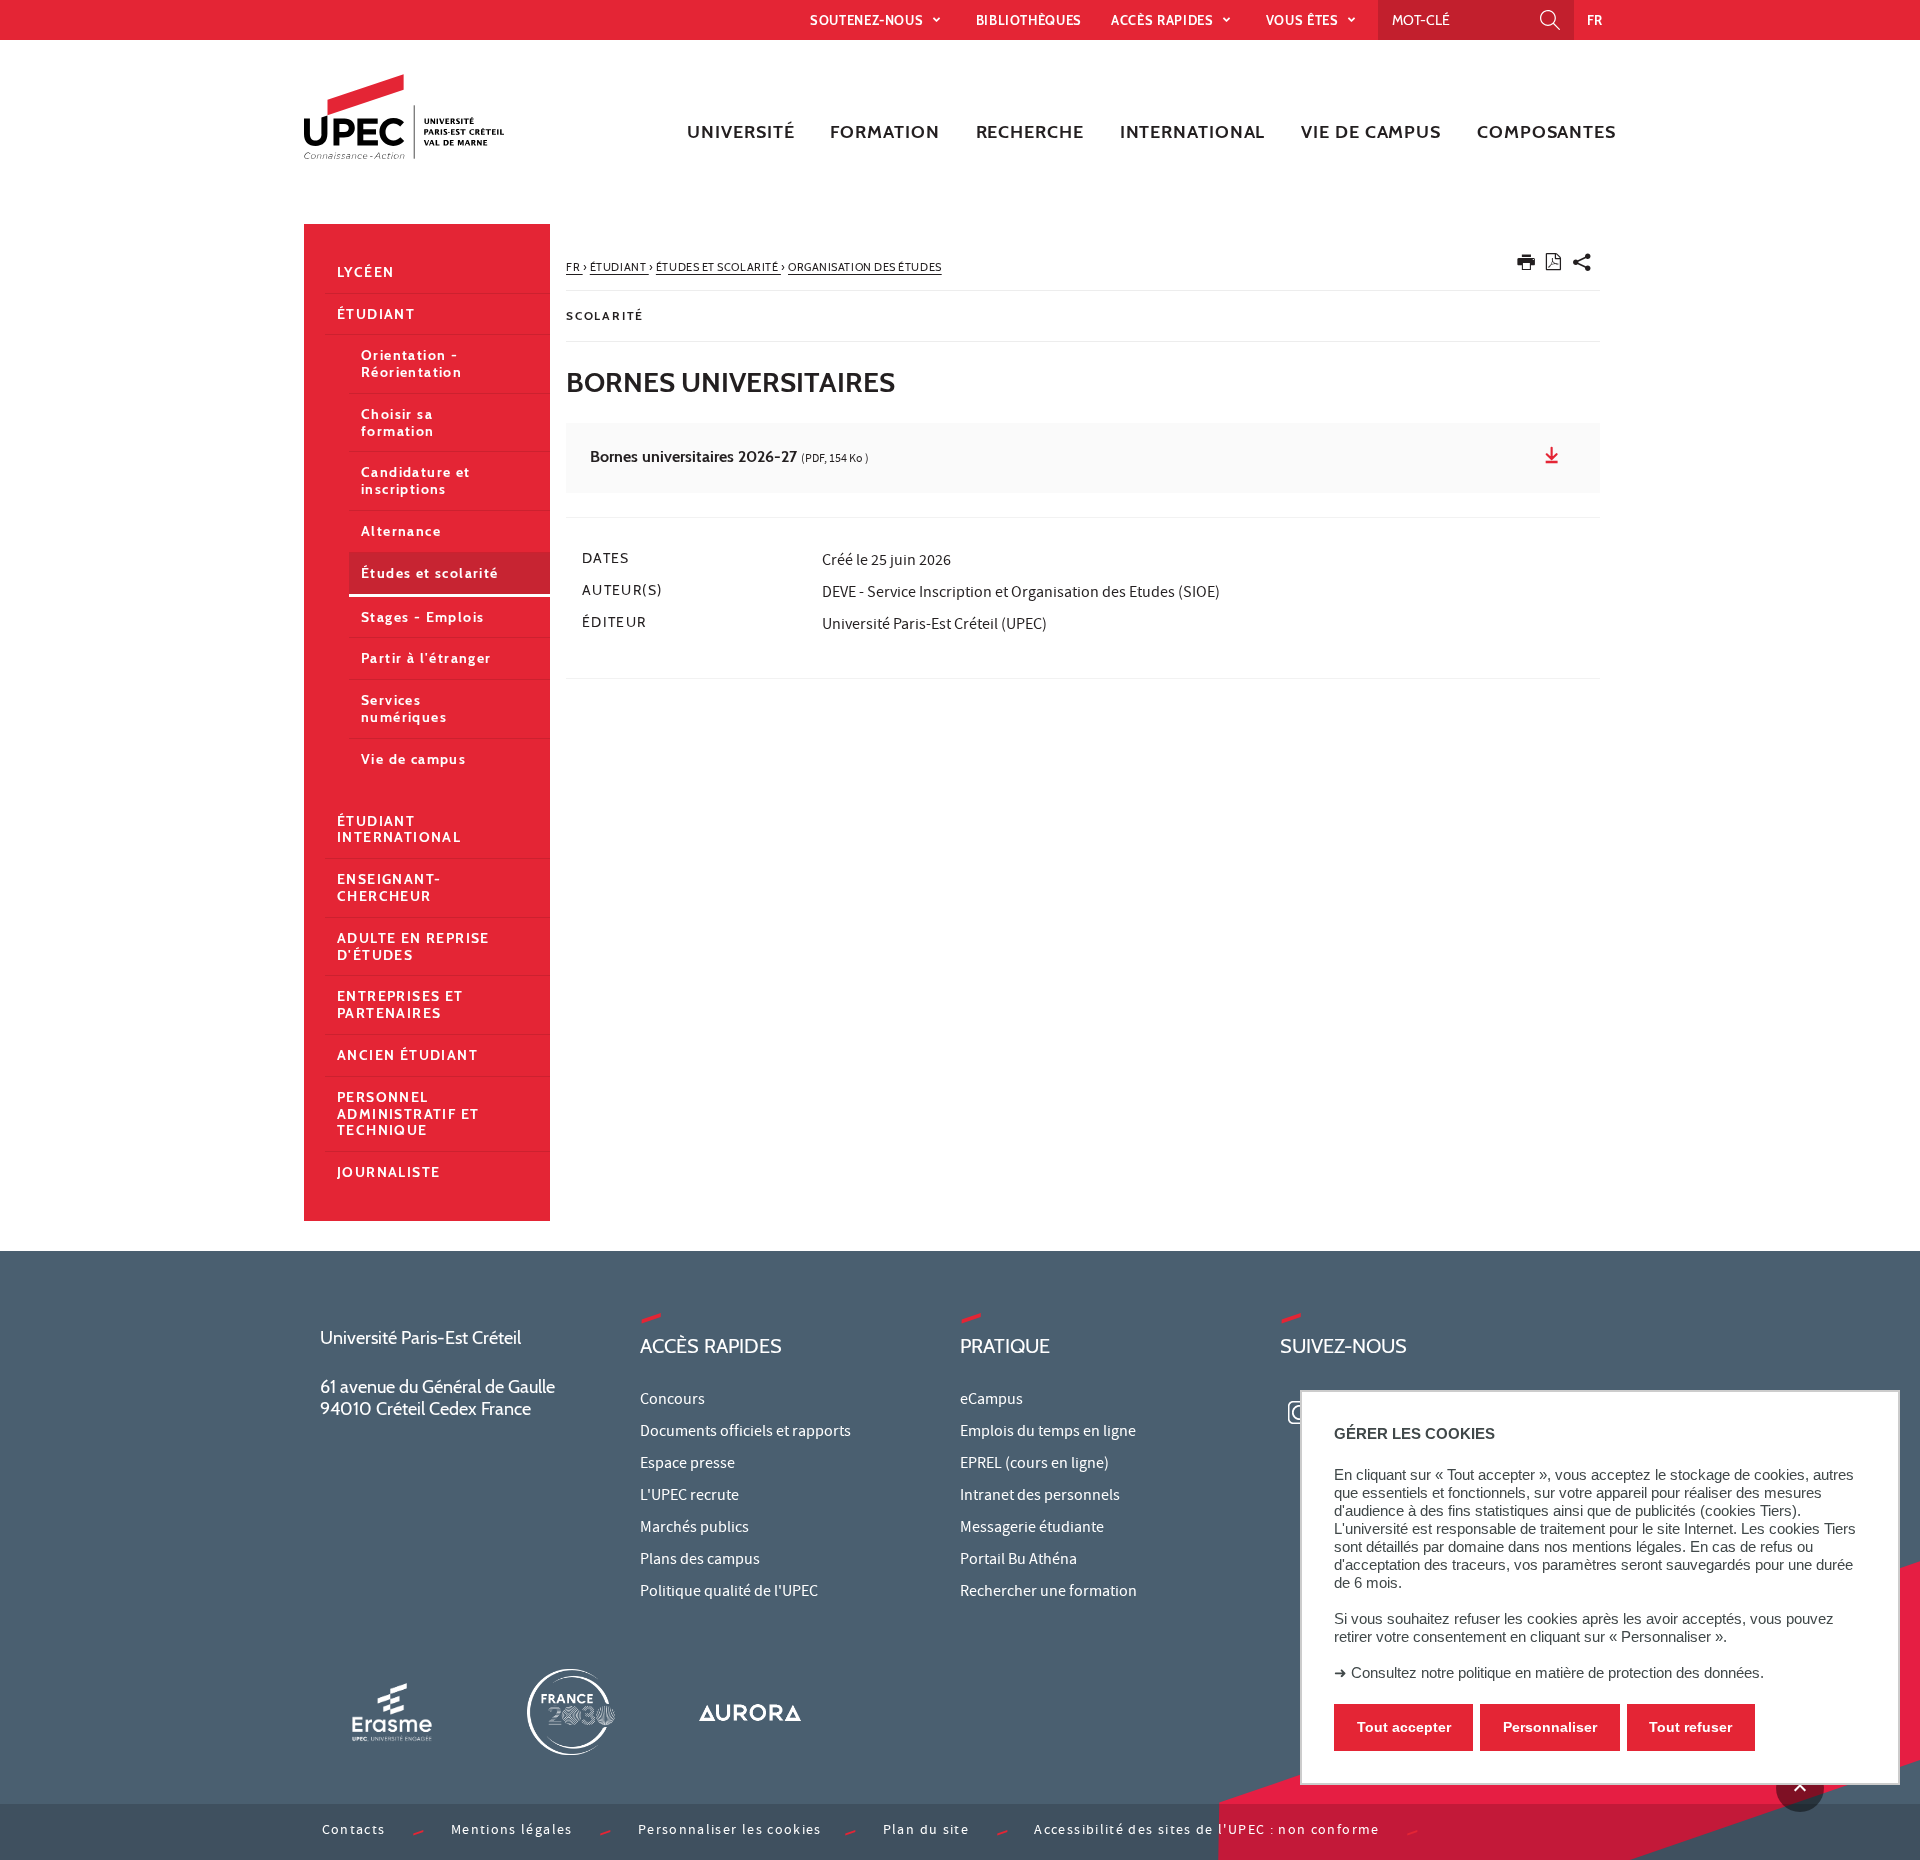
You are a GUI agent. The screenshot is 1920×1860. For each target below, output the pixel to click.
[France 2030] (571, 1711)
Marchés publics (694, 1529)
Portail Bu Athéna (1018, 1561)
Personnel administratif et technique (408, 1114)
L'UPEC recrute (689, 1497)
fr (1595, 20)
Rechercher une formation (1048, 1593)
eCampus (991, 1401)
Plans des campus (700, 1561)
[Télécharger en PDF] (1553, 265)
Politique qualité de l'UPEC (729, 1593)
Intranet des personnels (1040, 1497)
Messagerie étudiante (1032, 1529)
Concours (672, 1401)
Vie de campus (413, 759)
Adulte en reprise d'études (413, 946)
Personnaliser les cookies (730, 1831)
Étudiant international (399, 829)
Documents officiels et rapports (745, 1433)
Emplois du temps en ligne (1048, 1433)
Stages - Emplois (422, 617)
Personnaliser (1550, 1728)
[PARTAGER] (1582, 266)
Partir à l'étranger (426, 658)
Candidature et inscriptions (416, 480)
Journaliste (388, 1172)
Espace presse (687, 1465)
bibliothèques (1029, 20)
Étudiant (376, 314)
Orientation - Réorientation (411, 363)
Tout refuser (1690, 1728)
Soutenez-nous (868, 20)
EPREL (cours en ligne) (1034, 1465)
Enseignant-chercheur (389, 887)
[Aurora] (750, 1711)
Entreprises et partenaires (400, 1004)
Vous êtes (1304, 20)
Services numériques (404, 708)
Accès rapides (1164, 20)
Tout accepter (1404, 1728)
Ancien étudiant (407, 1055)
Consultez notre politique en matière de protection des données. (1557, 1672)
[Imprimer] (1526, 266)
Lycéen (365, 272)
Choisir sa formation (398, 422)
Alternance (401, 531)
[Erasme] (392, 1711)
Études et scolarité (430, 573)
